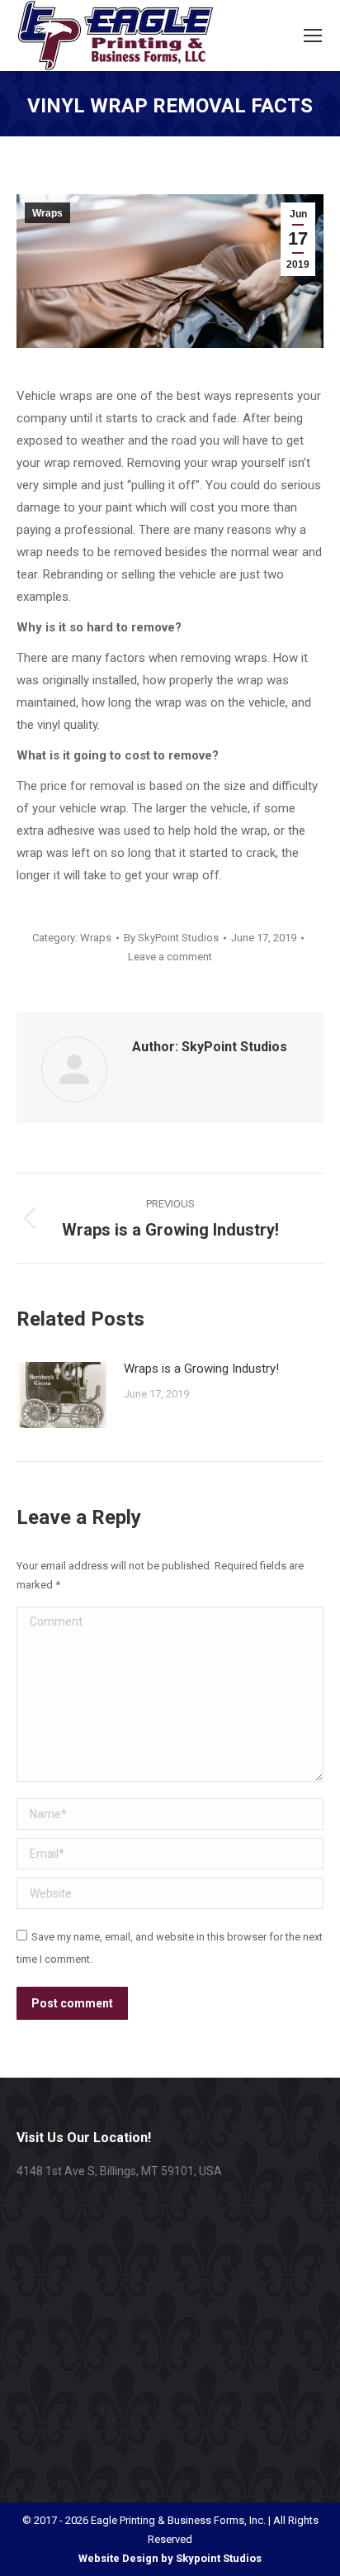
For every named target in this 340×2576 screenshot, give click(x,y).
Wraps (47, 213)
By (171, 938)
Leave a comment (170, 957)
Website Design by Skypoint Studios (170, 2558)
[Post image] (62, 1395)
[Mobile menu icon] (313, 36)
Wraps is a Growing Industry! (201, 1369)
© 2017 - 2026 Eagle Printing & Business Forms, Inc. (144, 2520)
